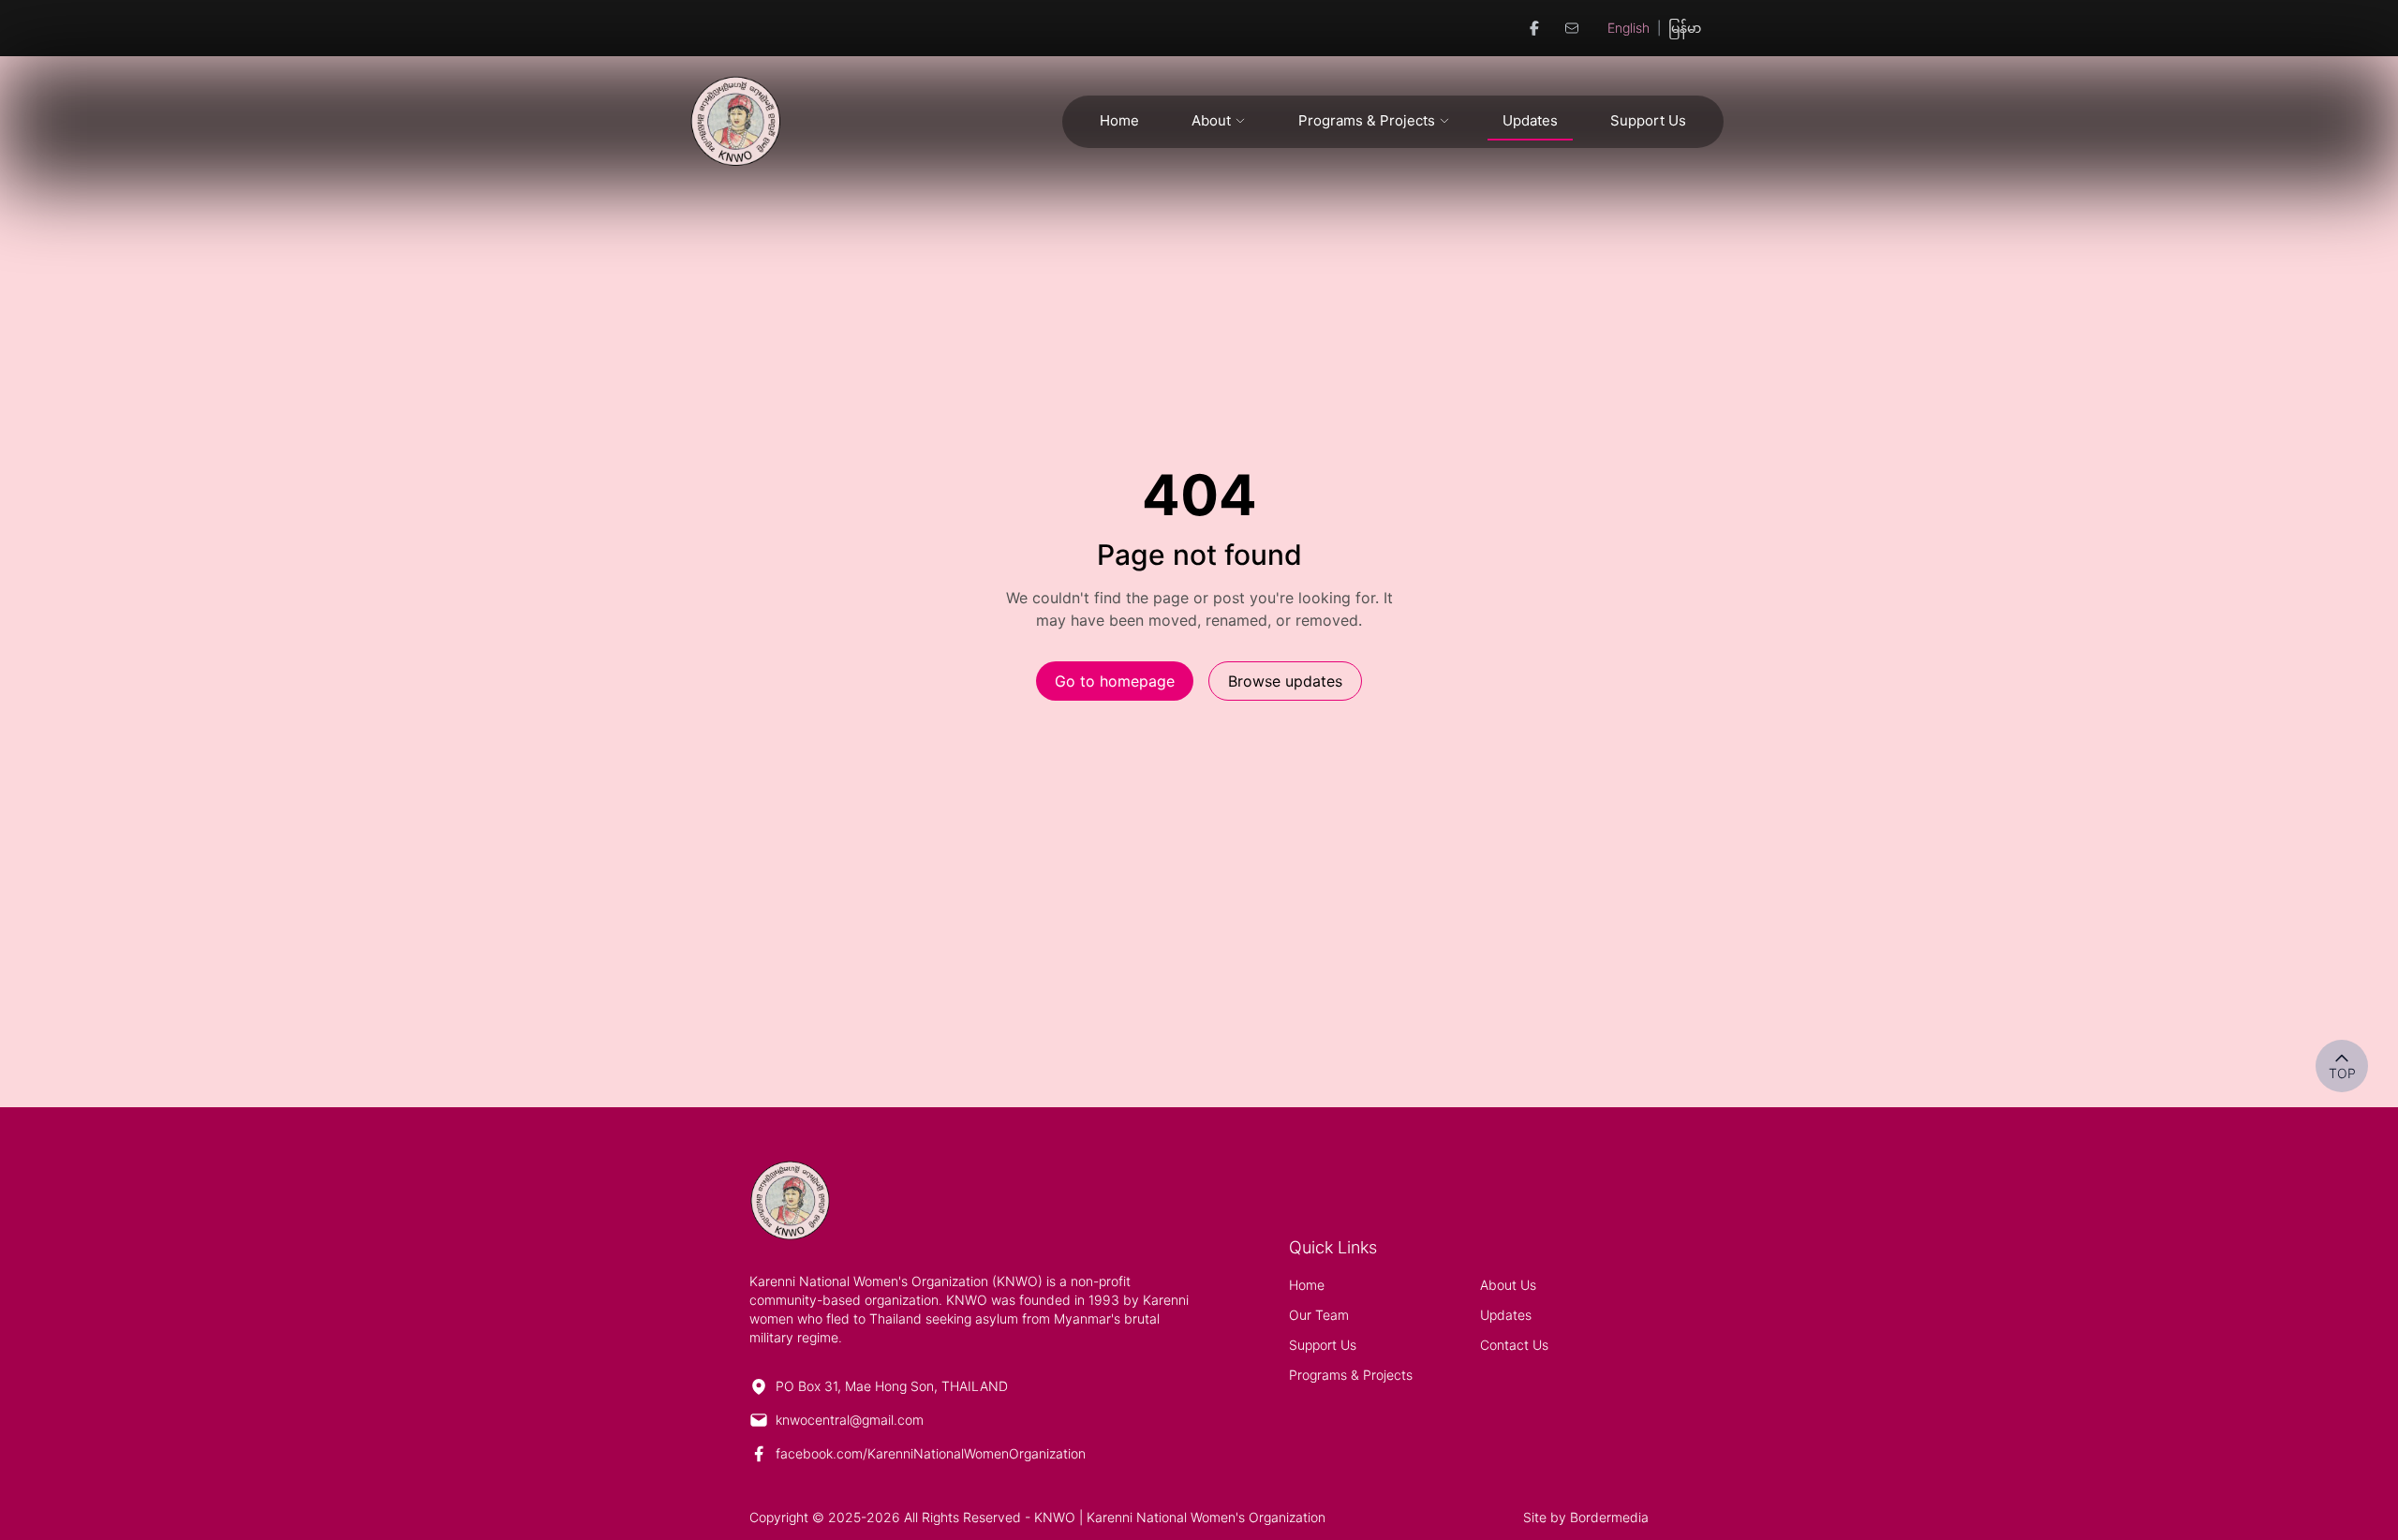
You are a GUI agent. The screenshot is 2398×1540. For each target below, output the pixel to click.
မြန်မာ (1685, 28)
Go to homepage (1115, 681)
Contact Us (1514, 1345)
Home (1119, 120)
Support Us (1648, 120)
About (1211, 120)
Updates (1530, 120)
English (1628, 28)
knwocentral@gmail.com (850, 1420)
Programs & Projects (1367, 120)
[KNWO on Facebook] (1534, 28)
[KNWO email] (1572, 28)
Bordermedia (1609, 1517)
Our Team (1319, 1315)
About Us (1508, 1285)
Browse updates (1285, 681)
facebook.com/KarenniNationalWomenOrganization (931, 1453)
